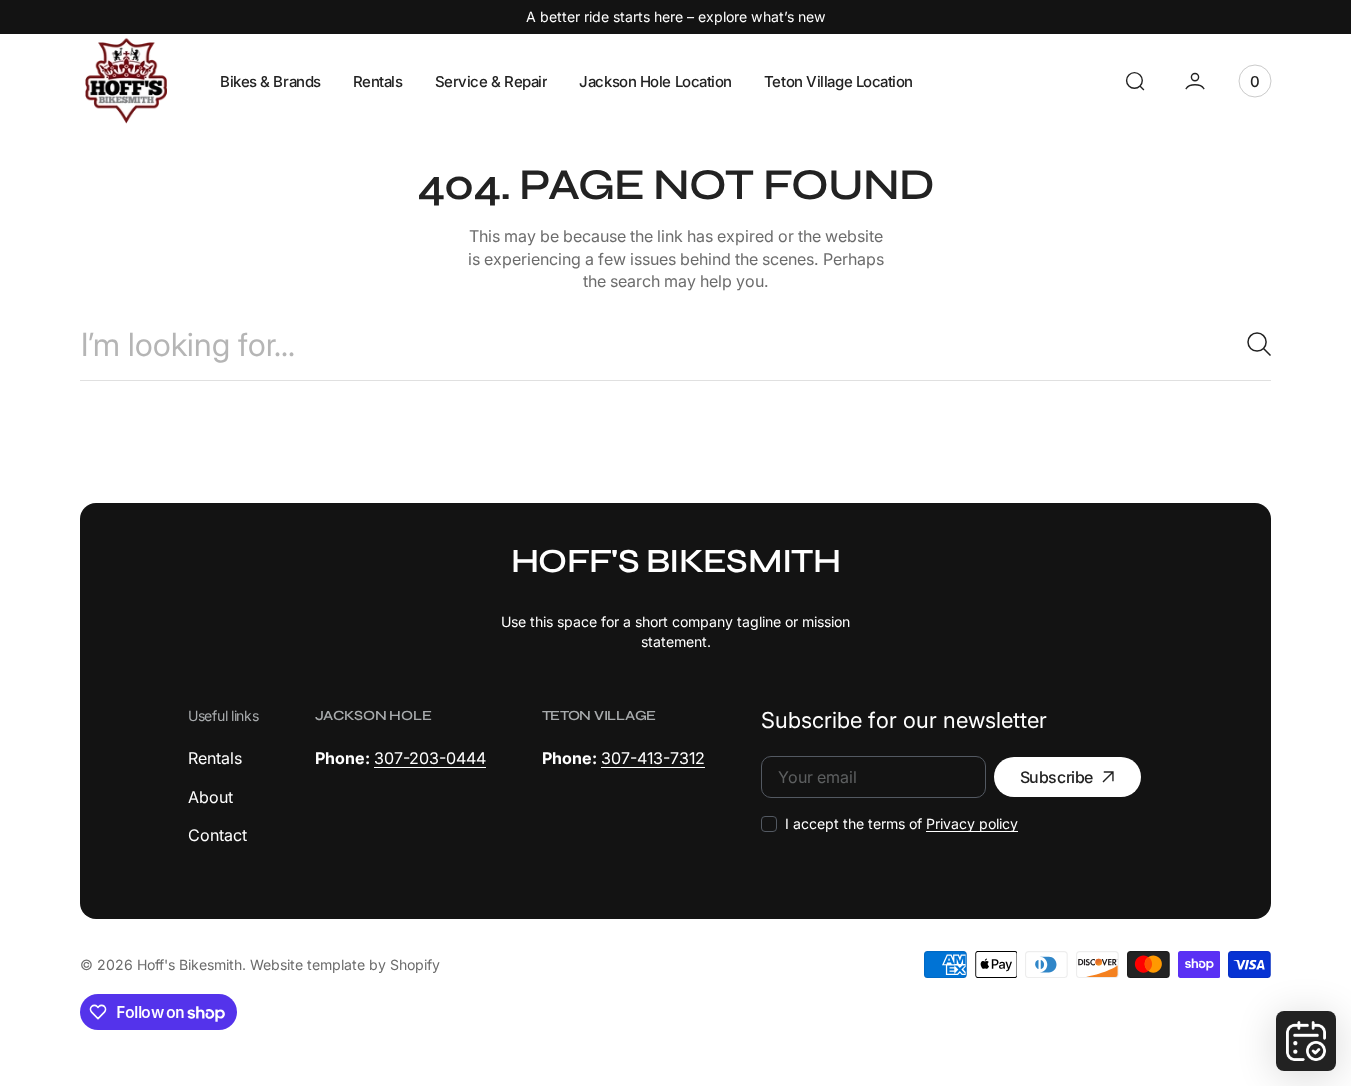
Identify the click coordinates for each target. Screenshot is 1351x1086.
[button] (1135, 81)
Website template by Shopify (345, 964)
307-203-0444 (430, 758)
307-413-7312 (653, 758)
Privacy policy (972, 823)
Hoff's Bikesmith (189, 964)
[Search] (1251, 344)
